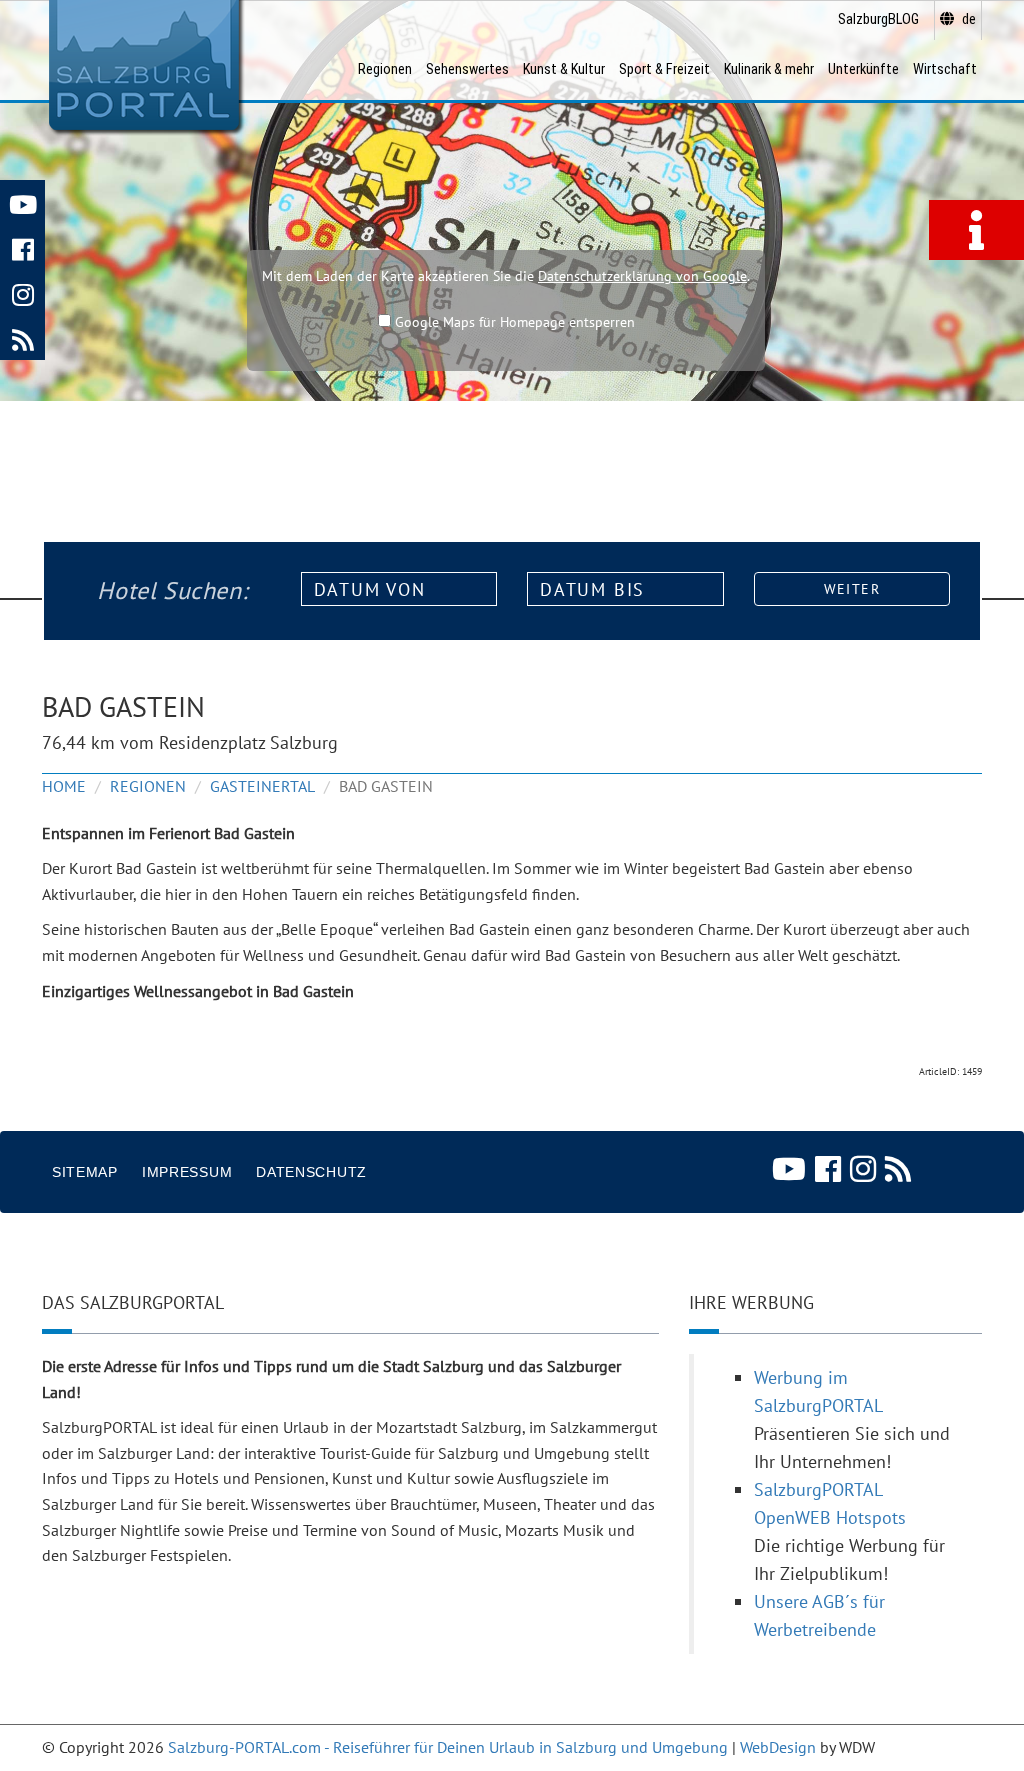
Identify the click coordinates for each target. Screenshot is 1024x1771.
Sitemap (85, 1172)
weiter (852, 589)
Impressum (187, 1172)
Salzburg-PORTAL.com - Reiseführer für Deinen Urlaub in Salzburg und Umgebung (448, 1747)
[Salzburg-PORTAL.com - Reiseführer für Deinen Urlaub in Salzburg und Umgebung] (143, 66)
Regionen (148, 786)
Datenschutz (311, 1172)
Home (64, 786)
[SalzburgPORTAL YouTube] (22, 202)
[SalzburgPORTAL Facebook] (22, 247)
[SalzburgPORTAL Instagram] (22, 292)
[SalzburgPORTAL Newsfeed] (22, 337)
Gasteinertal (262, 786)
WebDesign (778, 1747)
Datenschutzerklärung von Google (642, 276)
